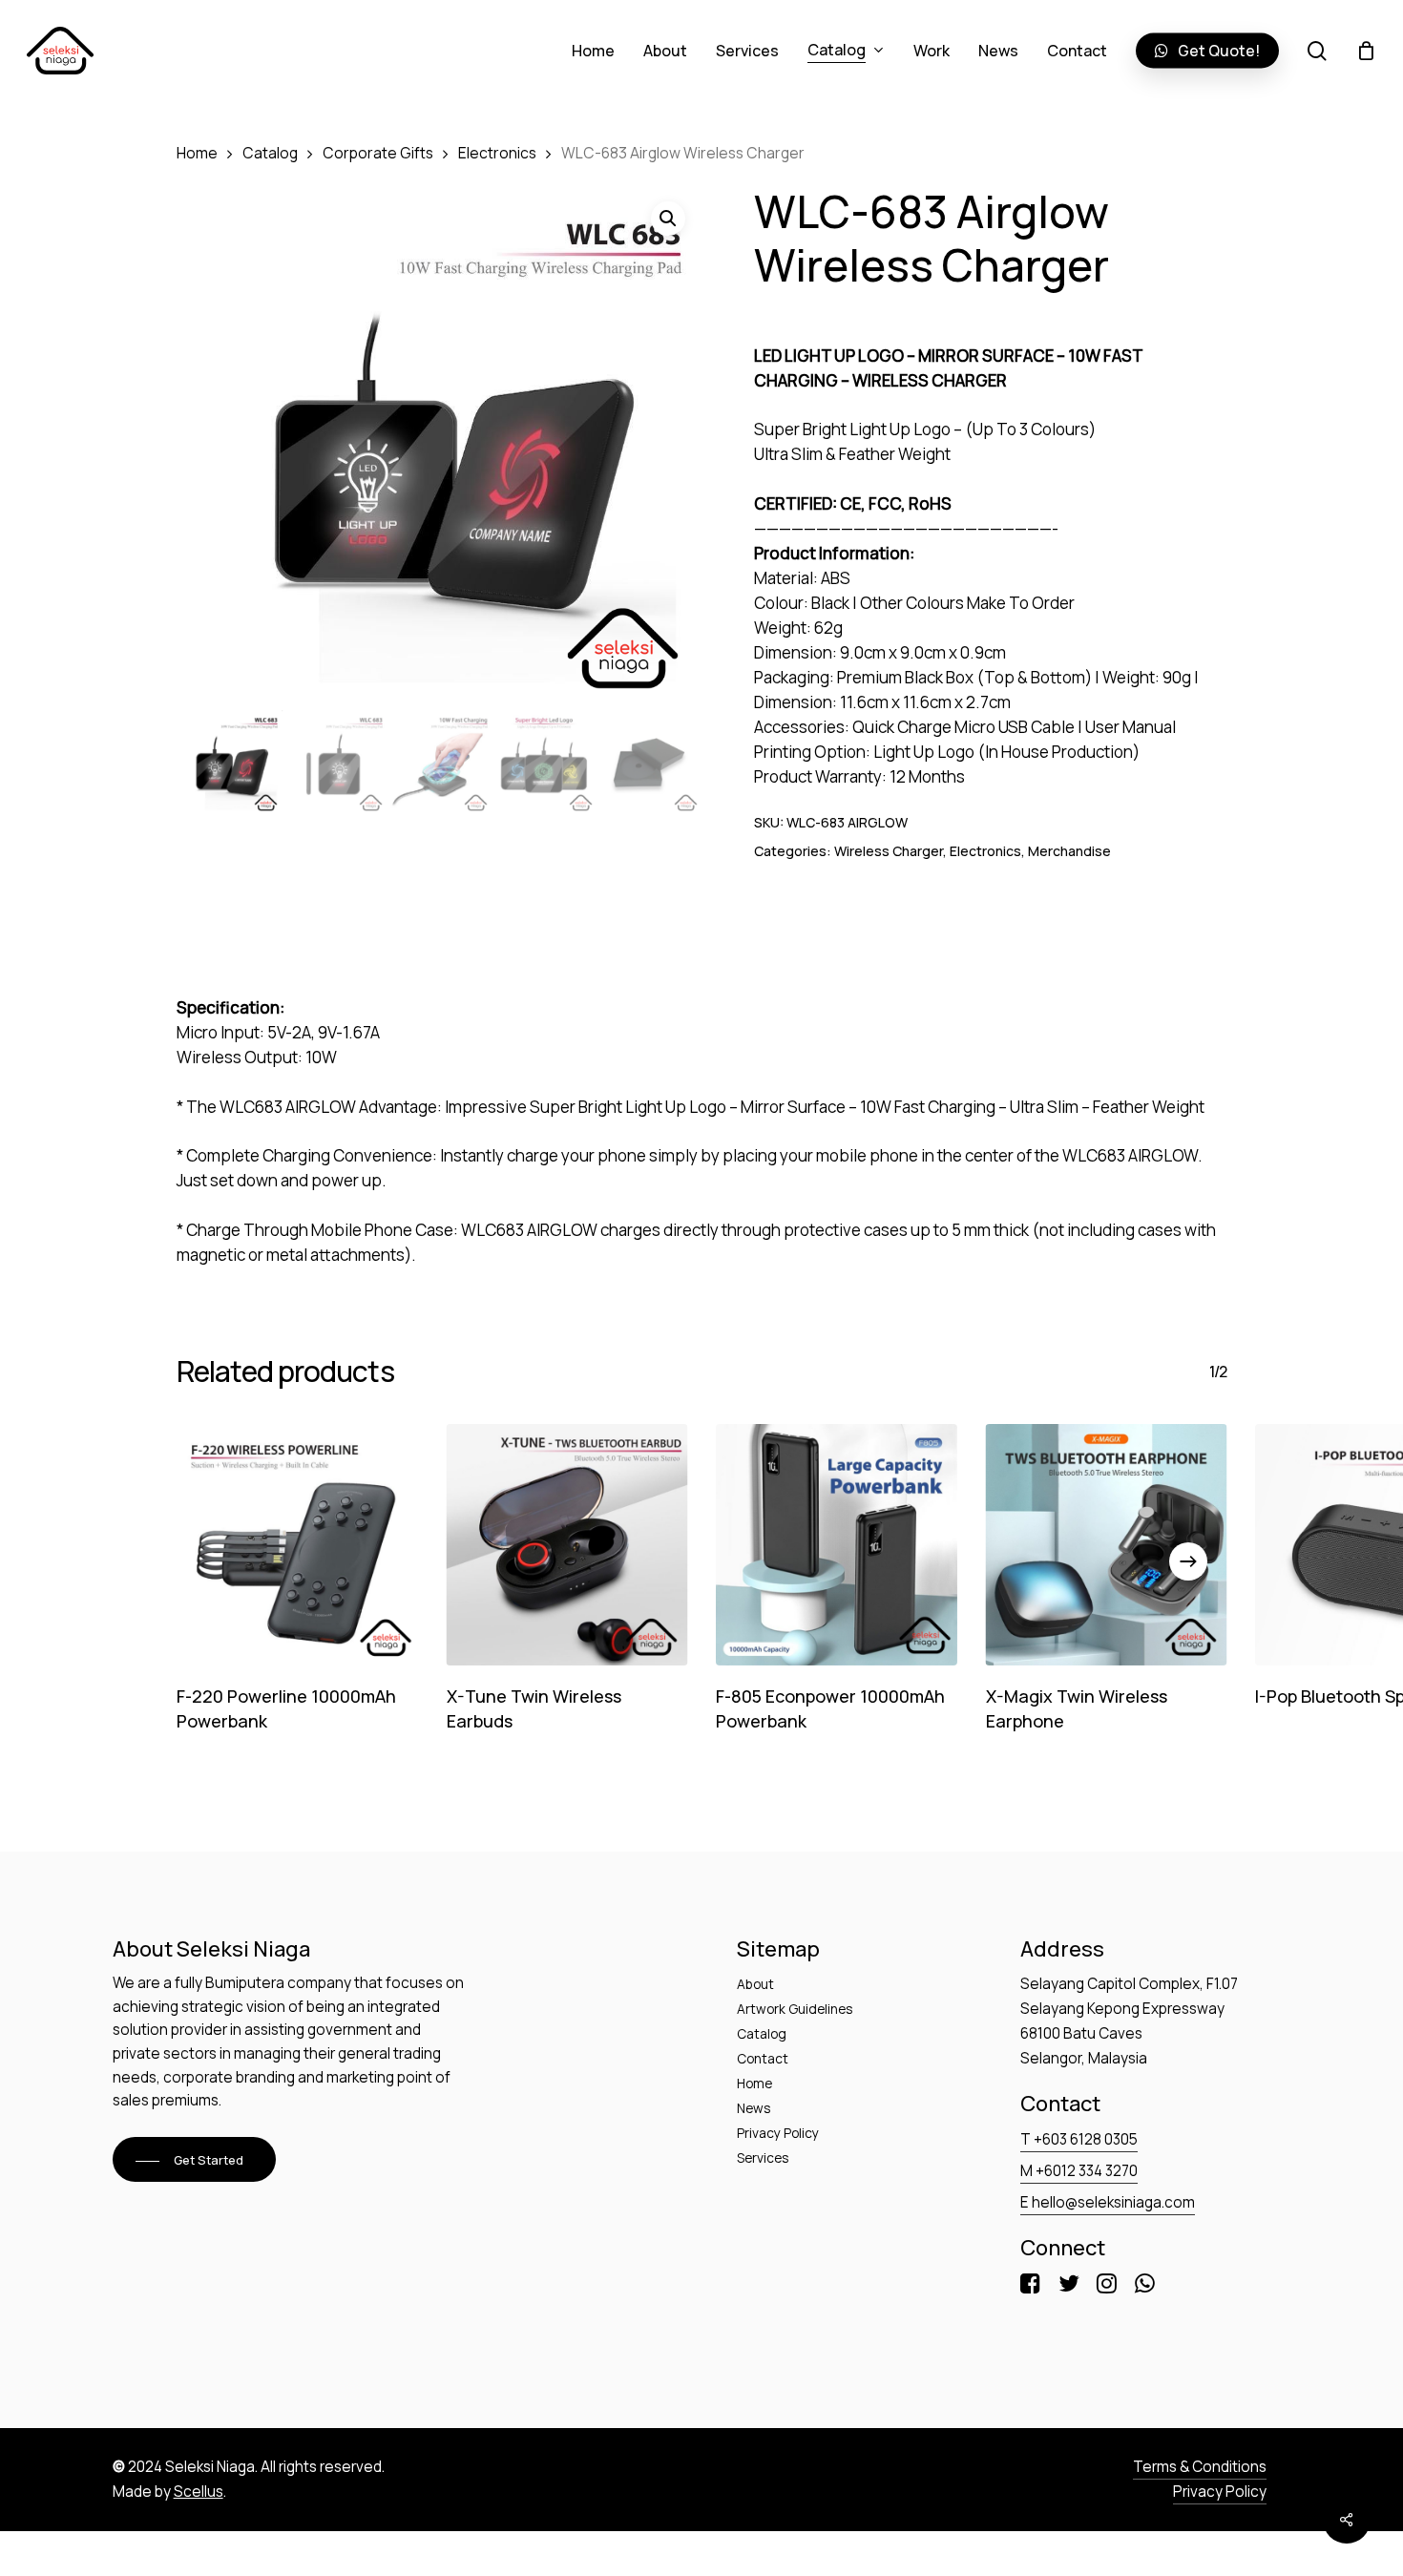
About (755, 1984)
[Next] (1188, 1561)
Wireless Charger (889, 851)
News (754, 2108)
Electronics (497, 153)
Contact (763, 2058)
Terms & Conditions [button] (1200, 2467)
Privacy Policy (778, 2133)
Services (763, 2157)
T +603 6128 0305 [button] (1079, 2139)
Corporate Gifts (378, 153)
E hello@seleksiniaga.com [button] (1108, 2202)
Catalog (270, 153)
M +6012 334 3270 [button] (1079, 2171)
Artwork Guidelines (795, 2009)
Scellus (199, 2492)
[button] (194, 2161)
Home (197, 153)
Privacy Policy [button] (1220, 2492)
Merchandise (1069, 851)
